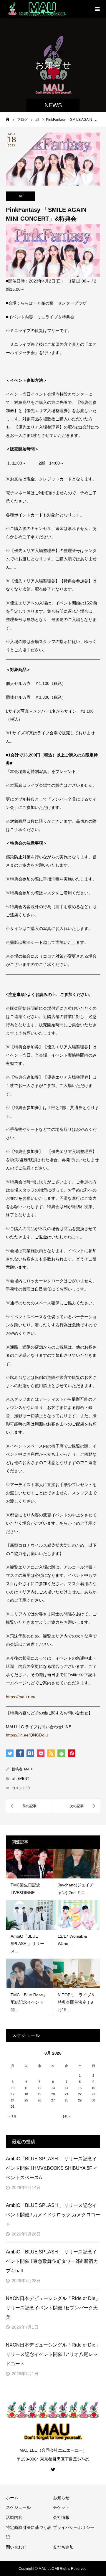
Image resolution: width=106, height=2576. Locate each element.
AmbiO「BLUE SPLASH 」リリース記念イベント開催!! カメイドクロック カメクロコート (53, 2215)
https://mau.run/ (21, 1697)
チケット (61, 2507)
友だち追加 (63, 2547)
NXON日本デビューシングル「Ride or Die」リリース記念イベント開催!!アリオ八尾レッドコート (53, 2354)
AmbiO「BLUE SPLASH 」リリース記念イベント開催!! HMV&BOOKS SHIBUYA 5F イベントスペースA (52, 2168)
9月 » (67, 2116)
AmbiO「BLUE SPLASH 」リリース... (27, 1944)
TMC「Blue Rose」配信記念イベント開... (29, 2002)
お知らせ (61, 2498)
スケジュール (18, 2507)
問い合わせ (16, 2547)
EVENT (23, 1779)
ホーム (12, 2498)
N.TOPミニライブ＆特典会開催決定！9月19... (76, 2002)
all (21, 196)
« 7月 (13, 2116)
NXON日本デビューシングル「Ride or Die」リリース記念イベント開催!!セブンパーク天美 (53, 2308)
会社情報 (61, 2517)
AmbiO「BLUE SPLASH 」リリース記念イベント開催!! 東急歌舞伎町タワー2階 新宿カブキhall (52, 2261)
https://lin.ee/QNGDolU (27, 1735)
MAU (28, 1769)
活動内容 (14, 2517)
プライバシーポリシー (74, 2527)
